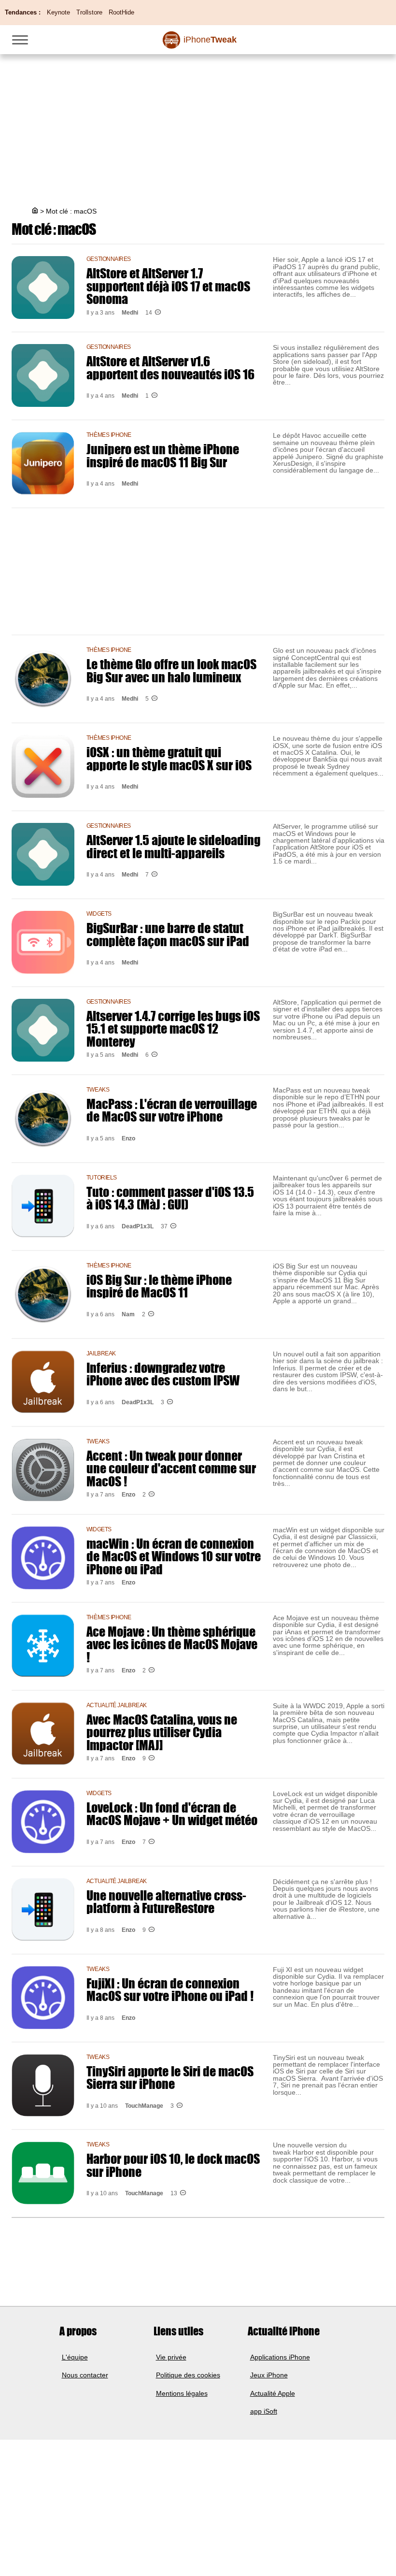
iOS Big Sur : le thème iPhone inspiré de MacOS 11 (159, 1286)
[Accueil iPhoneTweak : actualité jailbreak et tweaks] (34, 211)
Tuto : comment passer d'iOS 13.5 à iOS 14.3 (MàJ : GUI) (170, 1198)
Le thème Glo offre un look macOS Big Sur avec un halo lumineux (171, 670)
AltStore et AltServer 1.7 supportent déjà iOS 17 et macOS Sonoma (168, 286)
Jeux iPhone (269, 2375)
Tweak (210, 40)
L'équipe (75, 2357)
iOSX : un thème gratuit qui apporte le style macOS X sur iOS (169, 758)
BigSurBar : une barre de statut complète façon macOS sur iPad (168, 934)
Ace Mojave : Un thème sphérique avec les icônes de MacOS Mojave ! (172, 1644)
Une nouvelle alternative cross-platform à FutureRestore (166, 1901)
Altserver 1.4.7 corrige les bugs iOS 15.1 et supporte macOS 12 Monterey (173, 1029)
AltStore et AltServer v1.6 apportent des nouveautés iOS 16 (170, 367)
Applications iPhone (280, 2357)
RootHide (121, 12)
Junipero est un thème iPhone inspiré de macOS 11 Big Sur (163, 455)
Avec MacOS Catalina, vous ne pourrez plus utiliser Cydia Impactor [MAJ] (162, 1732)
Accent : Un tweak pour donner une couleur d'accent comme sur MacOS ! (171, 1468)
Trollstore (89, 12)
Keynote (58, 12)
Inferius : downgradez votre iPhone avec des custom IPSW (163, 1374)
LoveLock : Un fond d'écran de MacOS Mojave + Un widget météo (172, 1813)
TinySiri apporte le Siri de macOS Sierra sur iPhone (170, 2077)
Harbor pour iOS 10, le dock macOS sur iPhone (173, 2165)
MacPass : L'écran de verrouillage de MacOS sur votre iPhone (172, 1110)
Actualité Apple (273, 2393)
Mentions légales (182, 2393)
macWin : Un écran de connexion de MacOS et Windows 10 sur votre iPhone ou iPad (174, 1556)
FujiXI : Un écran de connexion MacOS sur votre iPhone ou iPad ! (170, 1989)
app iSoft (264, 2411)
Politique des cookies (188, 2375)
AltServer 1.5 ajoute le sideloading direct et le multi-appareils (173, 846)
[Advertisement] (198, 122)
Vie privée (171, 2357)
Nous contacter (85, 2375)
